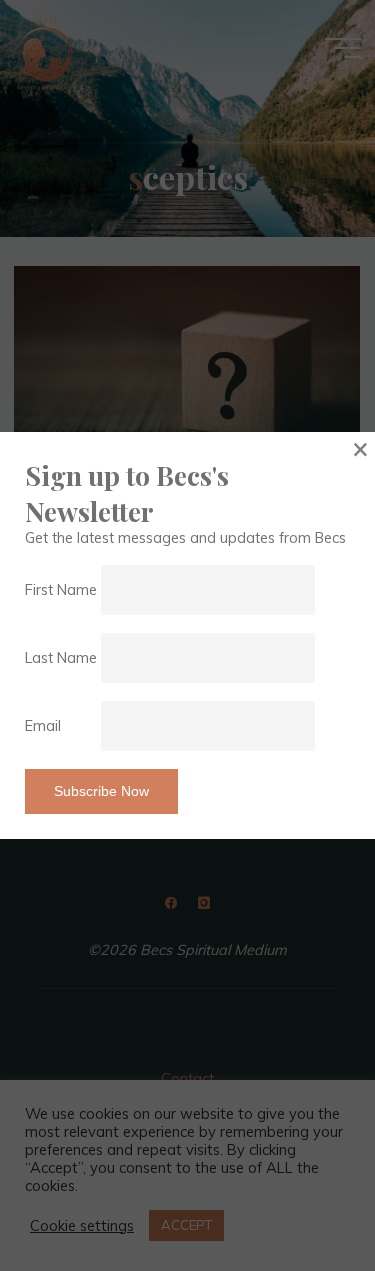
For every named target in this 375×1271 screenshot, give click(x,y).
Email (61, 726)
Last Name (61, 658)
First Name (61, 590)
